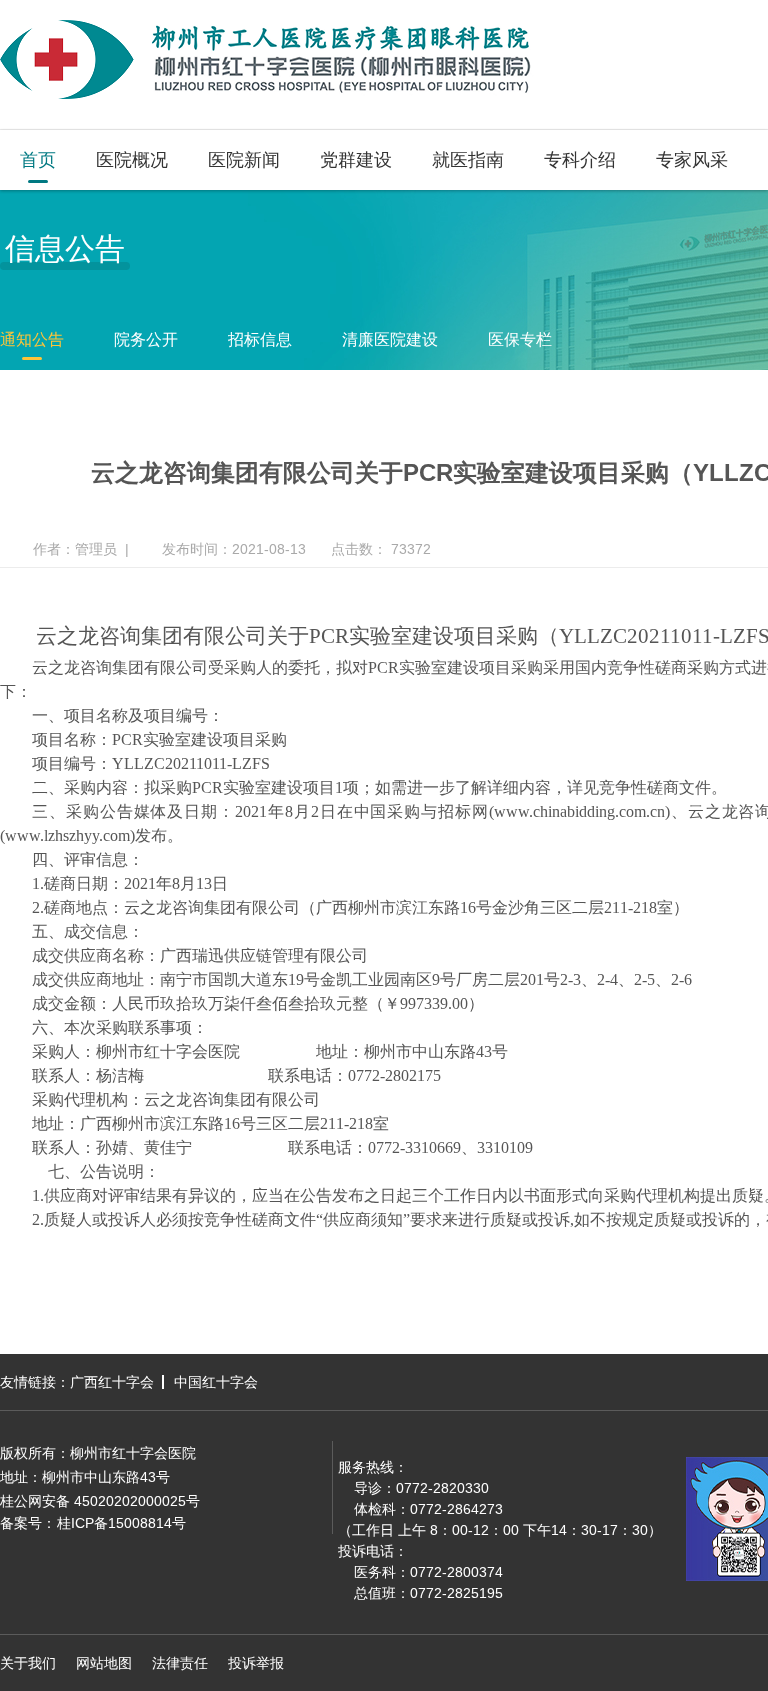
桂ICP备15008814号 (121, 1523)
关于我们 (28, 1663)
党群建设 (356, 160)
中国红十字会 (216, 1382)
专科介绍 (580, 160)
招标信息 (260, 339)
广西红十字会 (112, 1382)
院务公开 (146, 339)
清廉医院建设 (390, 339)
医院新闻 (244, 160)
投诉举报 (256, 1663)
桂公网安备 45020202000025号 (100, 1501)
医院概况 (132, 160)
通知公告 (32, 339)
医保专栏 (520, 339)
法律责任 (180, 1663)
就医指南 (468, 160)
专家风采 (692, 160)
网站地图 (104, 1663)
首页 (38, 160)
